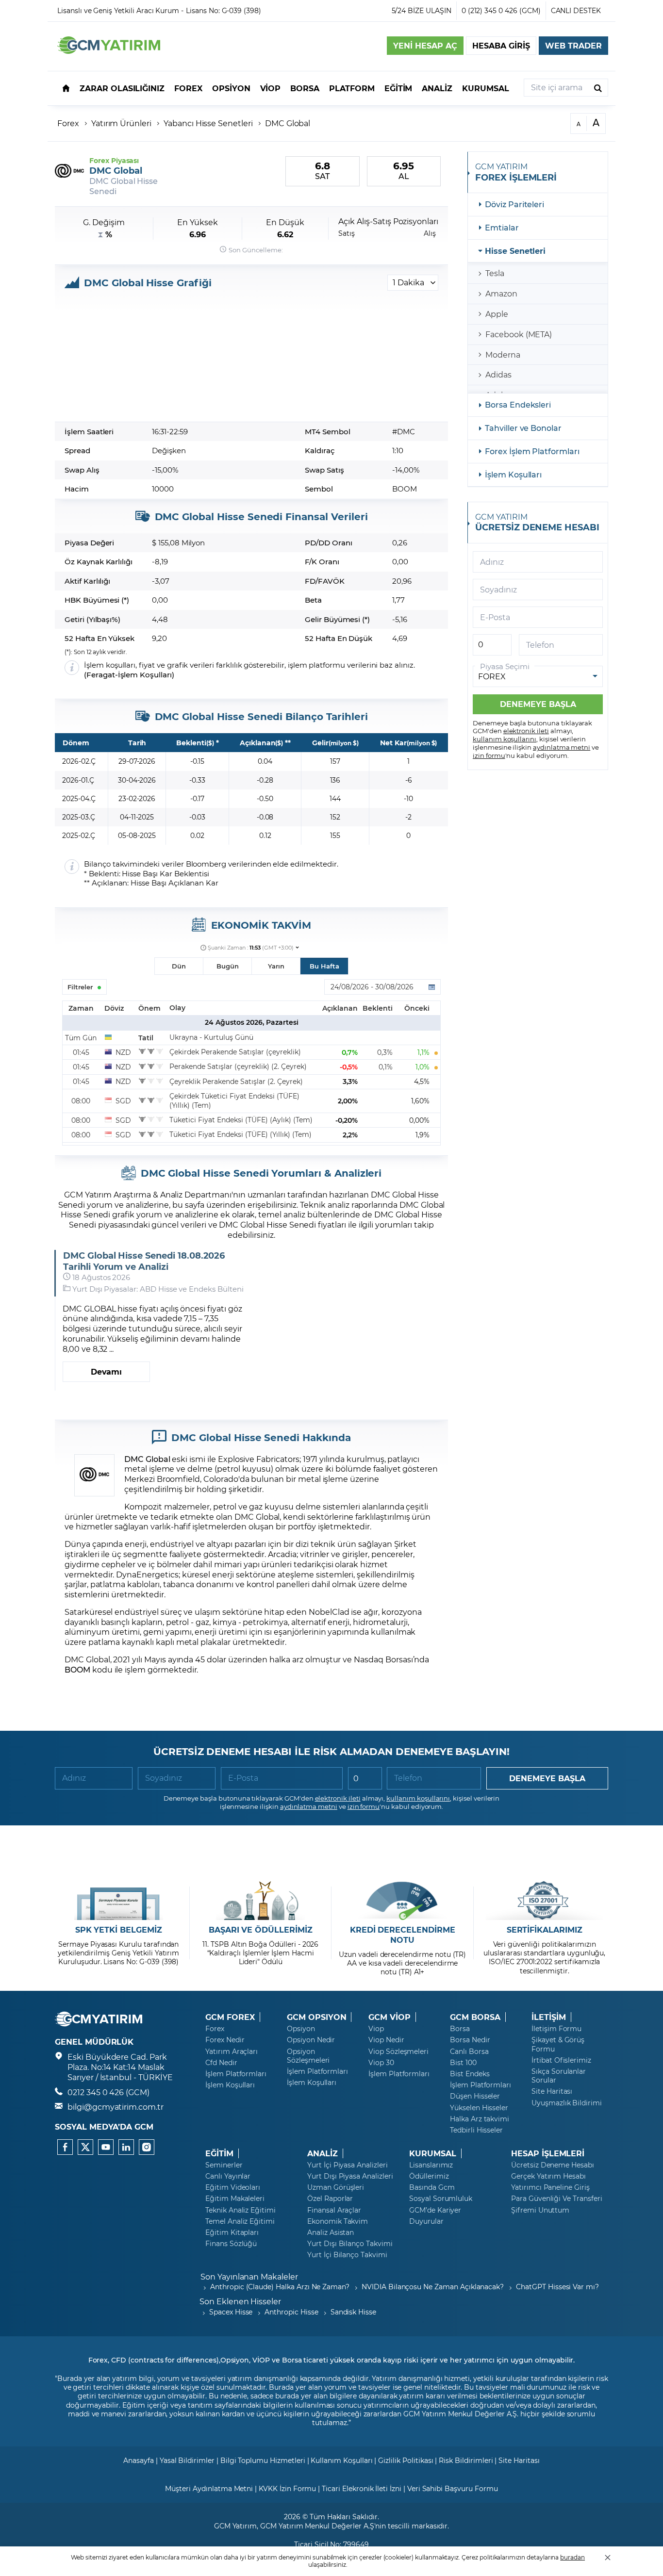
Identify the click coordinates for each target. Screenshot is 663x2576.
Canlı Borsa (469, 2051)
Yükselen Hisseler (479, 2108)
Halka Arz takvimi (480, 2119)
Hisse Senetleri (515, 251)
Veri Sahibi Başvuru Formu (453, 2488)
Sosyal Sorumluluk (441, 2199)
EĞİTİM (219, 2153)
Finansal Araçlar (334, 2210)
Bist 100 (463, 2063)
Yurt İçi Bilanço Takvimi (347, 2255)
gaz (256, 1506)
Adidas (498, 374)
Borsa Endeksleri (518, 404)
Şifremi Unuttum (540, 2210)
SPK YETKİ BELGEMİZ (119, 1930)
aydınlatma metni (562, 747)
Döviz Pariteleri (514, 204)
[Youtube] (106, 2147)
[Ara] (598, 88)
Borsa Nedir (470, 2040)
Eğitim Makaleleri (235, 2199)
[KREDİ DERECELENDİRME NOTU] (403, 1901)
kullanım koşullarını (505, 739)
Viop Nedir (386, 2040)
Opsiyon (301, 2029)
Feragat (101, 675)
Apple (497, 314)
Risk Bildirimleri (466, 2460)
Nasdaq (369, 1659)
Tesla (495, 273)
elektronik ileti (526, 730)
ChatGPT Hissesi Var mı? (557, 2287)
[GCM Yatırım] (109, 51)
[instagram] (147, 2147)
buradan (572, 2557)
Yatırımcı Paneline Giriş (550, 2187)
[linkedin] (126, 2147)
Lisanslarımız (431, 2165)
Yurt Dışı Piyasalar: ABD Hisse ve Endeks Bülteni (158, 1289)
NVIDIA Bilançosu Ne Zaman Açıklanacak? (433, 2287)
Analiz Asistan (331, 2232)
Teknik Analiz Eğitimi (240, 2210)
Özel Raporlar (330, 2199)
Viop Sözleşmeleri (398, 2051)
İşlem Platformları (236, 2074)
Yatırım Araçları (232, 2051)
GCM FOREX (230, 2017)
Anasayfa (139, 2460)
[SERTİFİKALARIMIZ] (544, 1901)
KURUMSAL (433, 2153)
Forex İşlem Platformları (532, 451)
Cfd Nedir (221, 2063)
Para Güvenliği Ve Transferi (557, 2199)
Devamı (107, 1371)
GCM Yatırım (235, 2526)
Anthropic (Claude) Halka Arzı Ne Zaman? (280, 2287)
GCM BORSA (475, 2017)
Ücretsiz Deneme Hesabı (553, 2165)
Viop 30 (381, 2063)
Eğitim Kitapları (232, 2232)
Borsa (460, 2029)
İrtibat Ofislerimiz (561, 2060)
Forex (68, 123)
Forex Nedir (225, 2040)
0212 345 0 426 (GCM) (108, 2092)
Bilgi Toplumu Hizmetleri (263, 2460)
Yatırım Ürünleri (121, 123)
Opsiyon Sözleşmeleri (308, 2056)
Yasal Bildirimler (187, 2460)
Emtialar (502, 227)
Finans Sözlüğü (231, 2244)
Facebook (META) (519, 334)
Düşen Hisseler (475, 2096)
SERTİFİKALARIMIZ (545, 1930)
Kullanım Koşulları (341, 2460)
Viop (376, 2029)
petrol (225, 1506)
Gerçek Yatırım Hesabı (548, 2176)
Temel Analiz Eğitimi (240, 2221)
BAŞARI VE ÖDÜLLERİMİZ (261, 1930)
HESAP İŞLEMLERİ (548, 2153)
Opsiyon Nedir (311, 2040)
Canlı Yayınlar (228, 2176)
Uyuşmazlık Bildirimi (567, 2103)
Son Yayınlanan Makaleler (249, 2276)
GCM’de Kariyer (435, 2210)
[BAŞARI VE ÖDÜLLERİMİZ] (260, 1901)
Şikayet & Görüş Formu (558, 2044)
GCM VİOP (390, 2017)
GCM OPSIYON (316, 2017)
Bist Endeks (470, 2074)
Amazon (501, 293)
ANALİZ (323, 2153)
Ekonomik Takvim (338, 2221)
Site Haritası (552, 2091)
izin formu (489, 755)
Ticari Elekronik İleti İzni (362, 2488)
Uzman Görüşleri (336, 2187)
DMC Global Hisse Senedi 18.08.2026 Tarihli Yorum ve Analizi (144, 1261)
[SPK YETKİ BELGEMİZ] (119, 1901)
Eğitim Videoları (233, 2187)
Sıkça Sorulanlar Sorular (559, 2076)
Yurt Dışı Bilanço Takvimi (350, 2244)
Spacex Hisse (231, 2312)
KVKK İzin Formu (287, 2488)
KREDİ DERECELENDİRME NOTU (403, 1935)
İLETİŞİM (549, 2017)
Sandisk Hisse (353, 2312)
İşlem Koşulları (145, 675)
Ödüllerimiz (429, 2176)
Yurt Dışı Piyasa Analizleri (350, 2176)
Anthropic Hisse (291, 2312)
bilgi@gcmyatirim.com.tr (116, 2107)
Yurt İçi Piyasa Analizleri (348, 2165)
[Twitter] (85, 2147)
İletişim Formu (556, 2029)
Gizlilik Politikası (406, 2460)
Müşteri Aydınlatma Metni (209, 2488)
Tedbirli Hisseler (476, 2130)
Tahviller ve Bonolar (523, 428)
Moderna (503, 354)
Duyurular (426, 2221)
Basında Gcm (432, 2187)
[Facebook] (65, 2147)
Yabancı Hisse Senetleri (208, 123)
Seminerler (224, 2165)
